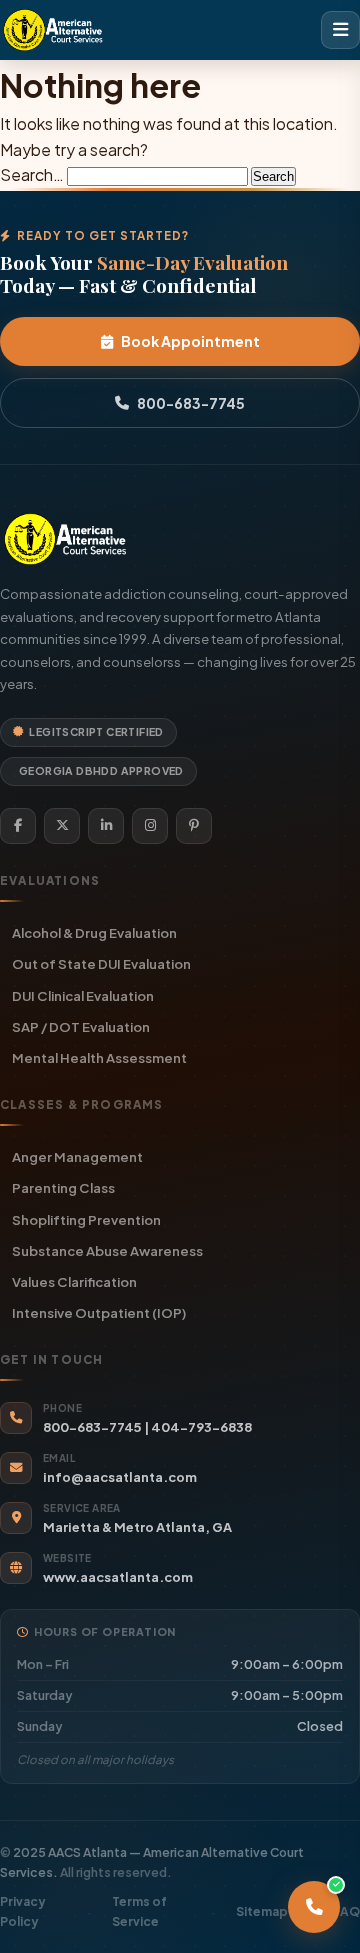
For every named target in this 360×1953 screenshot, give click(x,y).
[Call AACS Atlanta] (314, 1907)
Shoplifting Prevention (86, 1219)
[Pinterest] (194, 826)
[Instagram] (150, 826)
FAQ (346, 1911)
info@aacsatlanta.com (120, 1477)
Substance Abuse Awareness (107, 1250)
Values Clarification (74, 1281)
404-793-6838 (201, 1427)
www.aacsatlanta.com (118, 1577)
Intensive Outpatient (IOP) (99, 1312)
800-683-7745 (191, 403)
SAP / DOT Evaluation (81, 1026)
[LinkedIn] (106, 826)
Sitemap (262, 1911)
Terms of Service (139, 1911)
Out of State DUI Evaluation (101, 963)
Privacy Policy (23, 1911)
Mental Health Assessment (99, 1057)
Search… (32, 174)
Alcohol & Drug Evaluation (94, 932)
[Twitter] (62, 826)
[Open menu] (340, 30)
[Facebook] (18, 826)
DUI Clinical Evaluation (83, 995)
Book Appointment (190, 341)
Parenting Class (63, 1187)
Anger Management (77, 1156)
